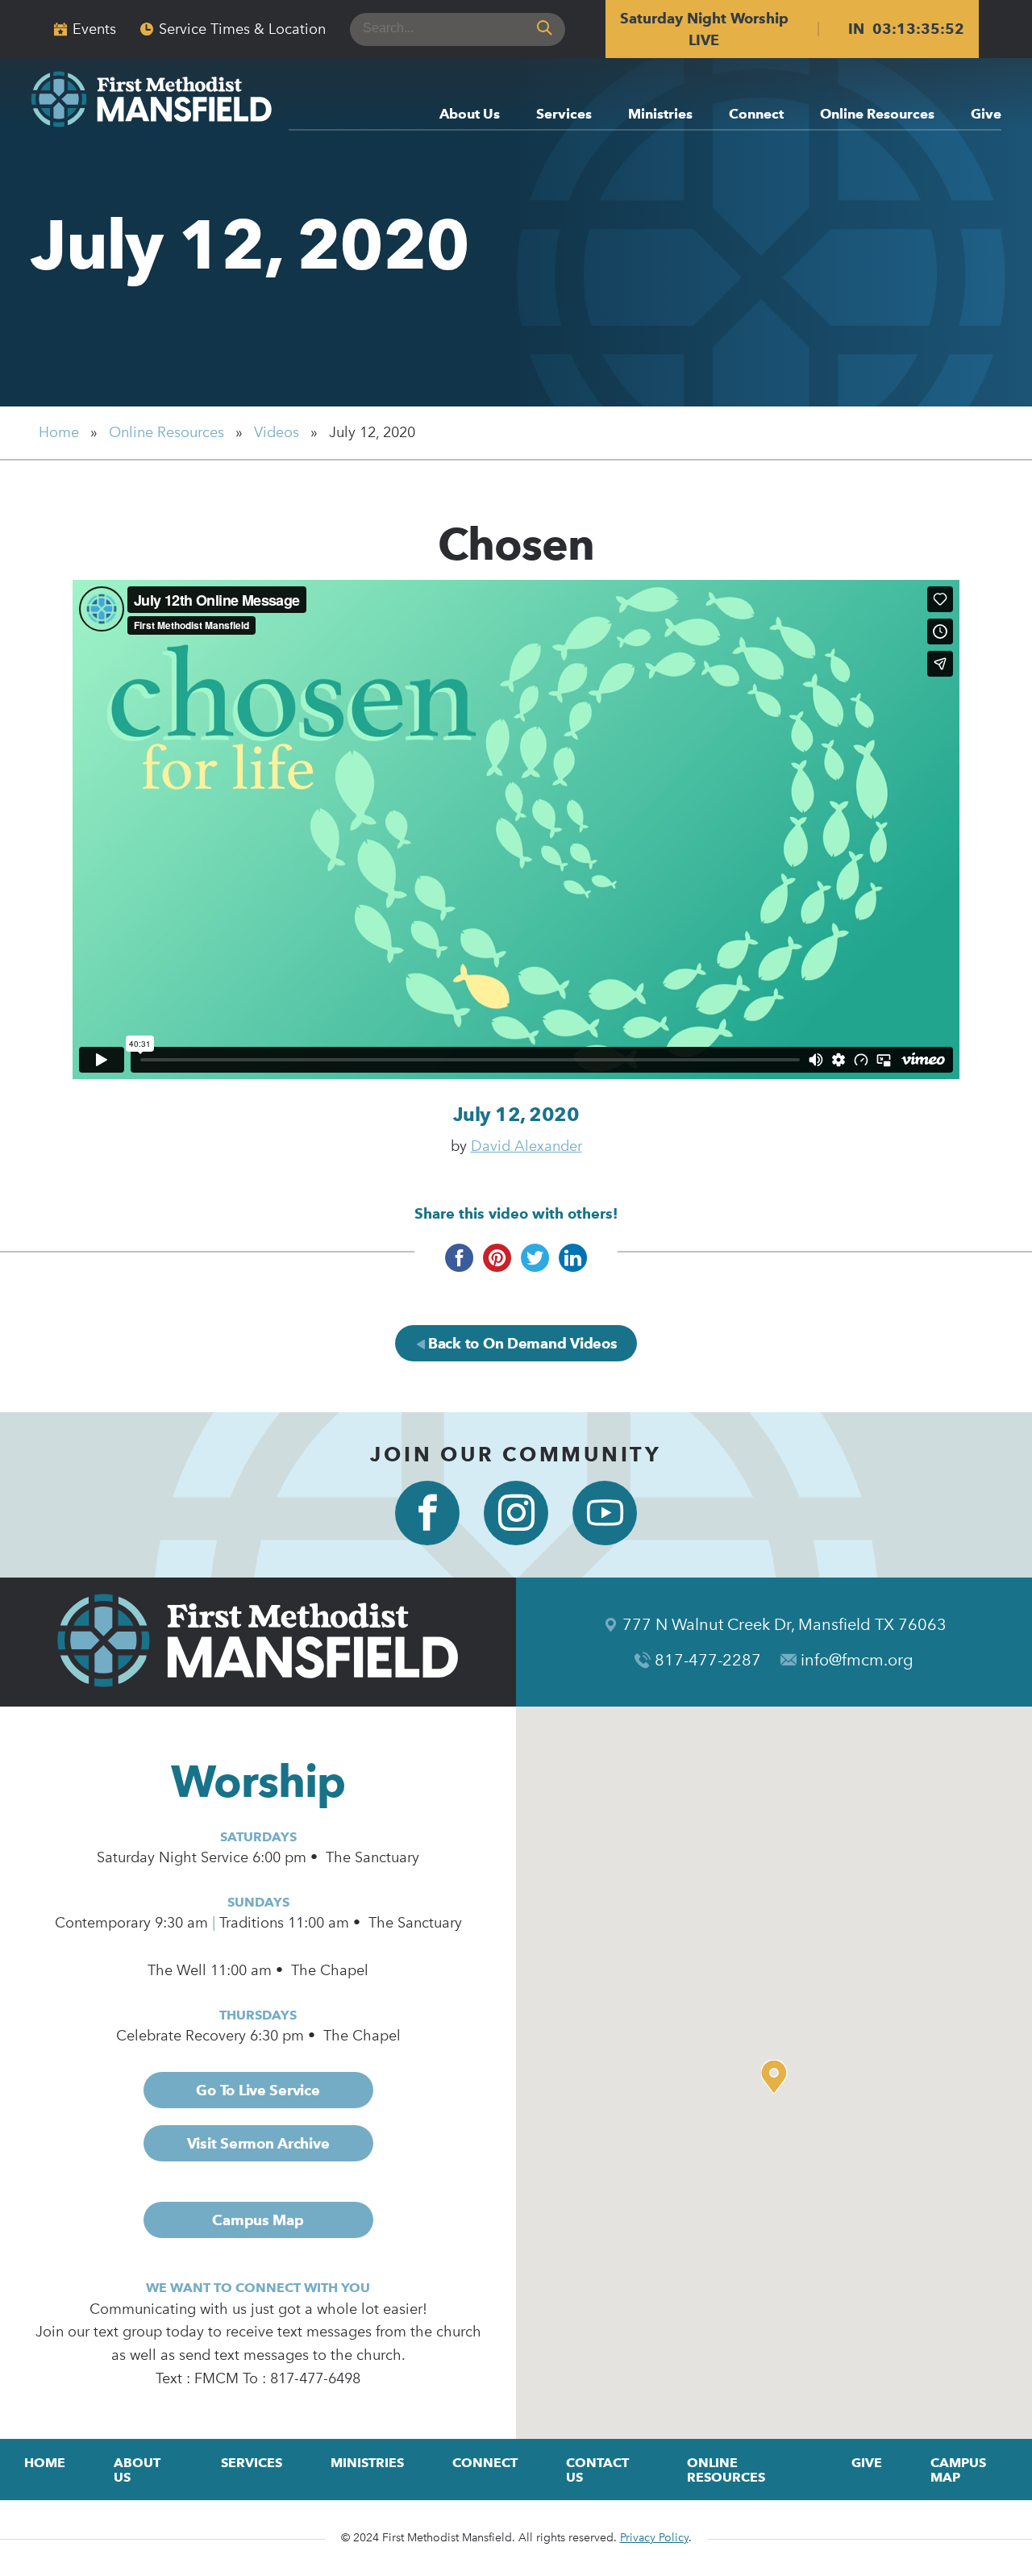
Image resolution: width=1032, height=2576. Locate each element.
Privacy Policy (654, 2538)
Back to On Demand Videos (520, 1343)
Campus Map (258, 2220)
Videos (277, 432)
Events (94, 29)
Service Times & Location (242, 29)
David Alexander (526, 1146)
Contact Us (597, 2470)
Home (59, 432)
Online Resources (877, 115)
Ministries (660, 115)
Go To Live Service (258, 2090)
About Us (470, 115)
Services (564, 115)
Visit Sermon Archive (258, 2143)
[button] (778, 2077)
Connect (756, 115)
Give (986, 115)
